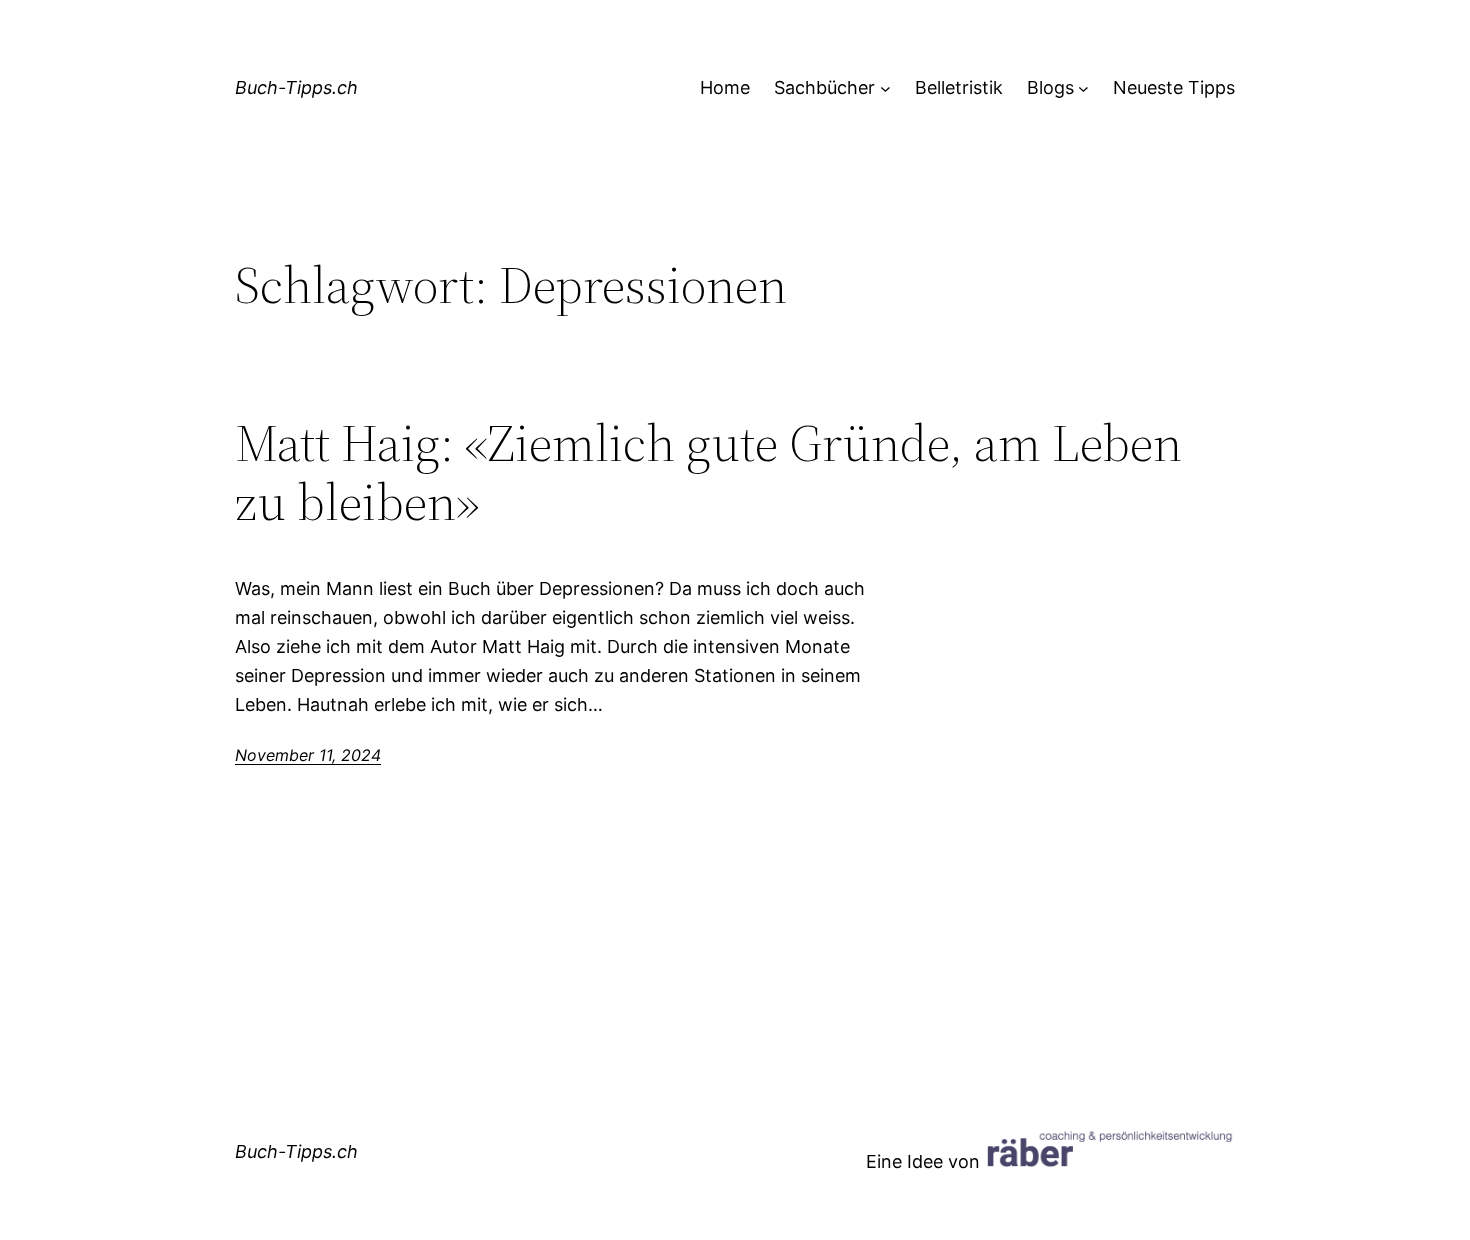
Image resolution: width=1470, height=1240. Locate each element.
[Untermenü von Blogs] (1083, 88)
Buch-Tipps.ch (296, 87)
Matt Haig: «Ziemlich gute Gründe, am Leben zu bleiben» (708, 473)
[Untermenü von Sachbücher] (885, 88)
